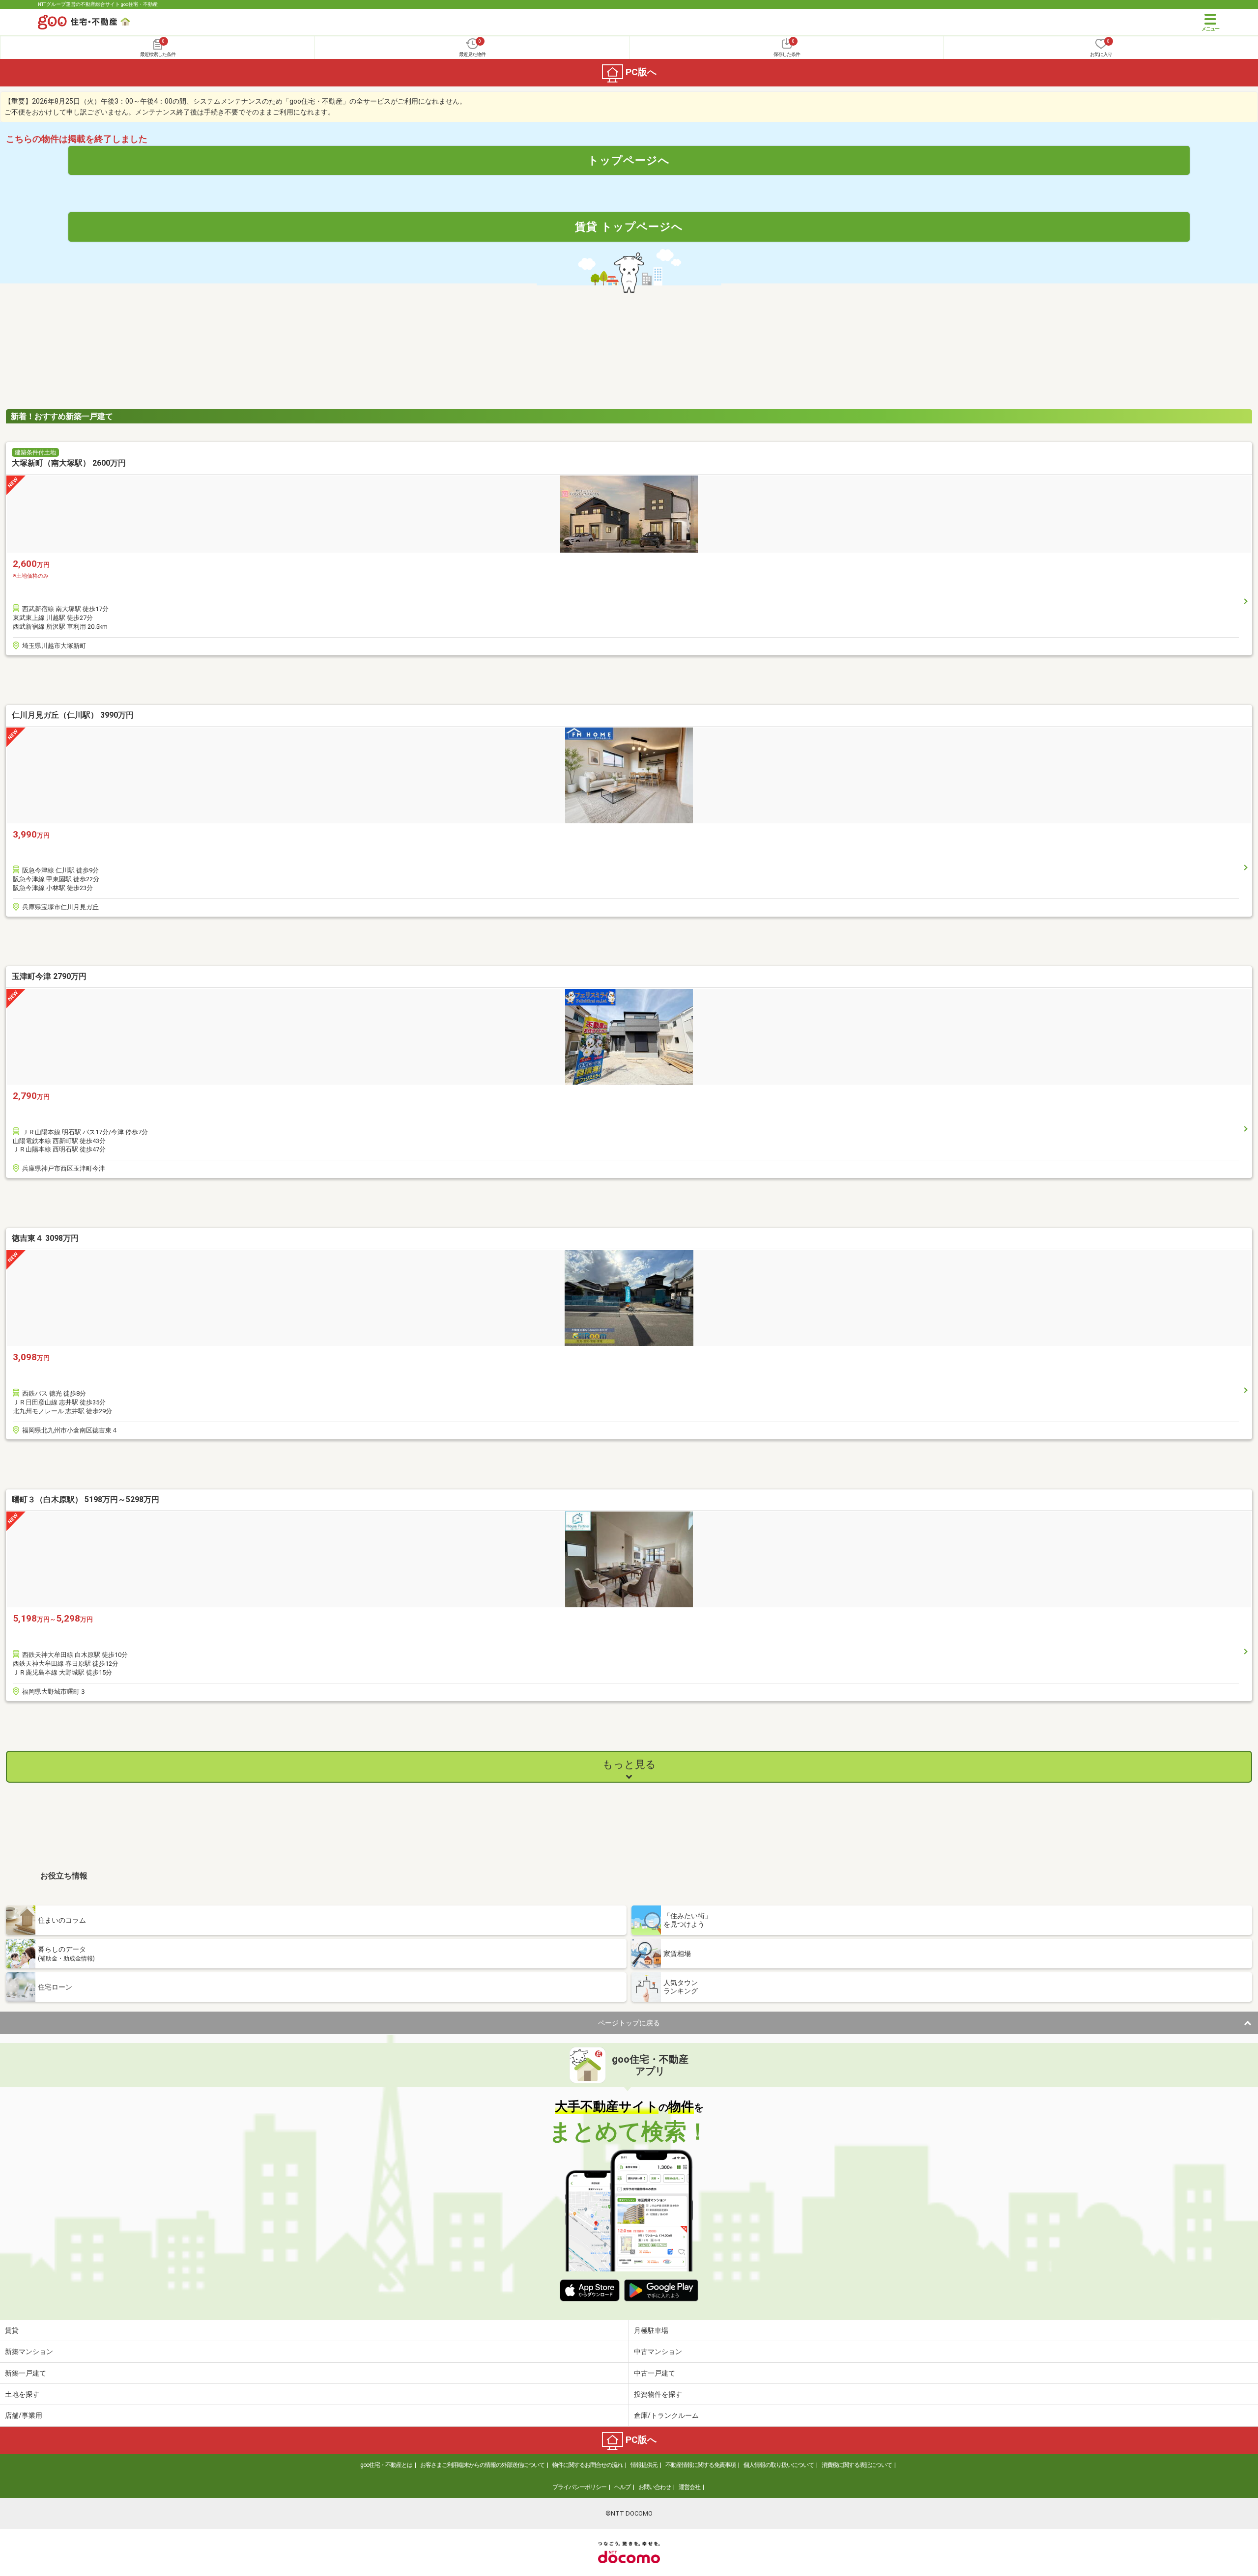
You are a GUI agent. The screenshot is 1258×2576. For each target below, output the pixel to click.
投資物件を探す (658, 2394)
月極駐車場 (651, 2330)
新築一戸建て (26, 2373)
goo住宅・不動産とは (386, 2465)
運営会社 (689, 2487)
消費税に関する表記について (857, 2465)
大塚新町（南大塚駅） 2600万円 (69, 463)
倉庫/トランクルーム (666, 2415)
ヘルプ (622, 2487)
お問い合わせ (655, 2487)
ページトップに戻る (629, 2023)
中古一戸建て (655, 2373)
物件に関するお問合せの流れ (587, 2465)
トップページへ (629, 160)
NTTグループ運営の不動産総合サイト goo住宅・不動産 (98, 4)
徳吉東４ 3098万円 (45, 1238)
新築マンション (29, 2352)
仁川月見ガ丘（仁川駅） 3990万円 (73, 715)
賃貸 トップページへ (629, 226)
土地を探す (22, 2394)
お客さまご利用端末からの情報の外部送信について (482, 2465)
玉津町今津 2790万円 (49, 976)
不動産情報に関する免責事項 (700, 2465)
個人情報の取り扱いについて (779, 2465)
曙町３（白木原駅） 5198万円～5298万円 (86, 1499)
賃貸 (12, 2330)
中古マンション (658, 2352)
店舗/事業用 (24, 2415)
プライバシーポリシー (579, 2487)
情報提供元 (644, 2465)
